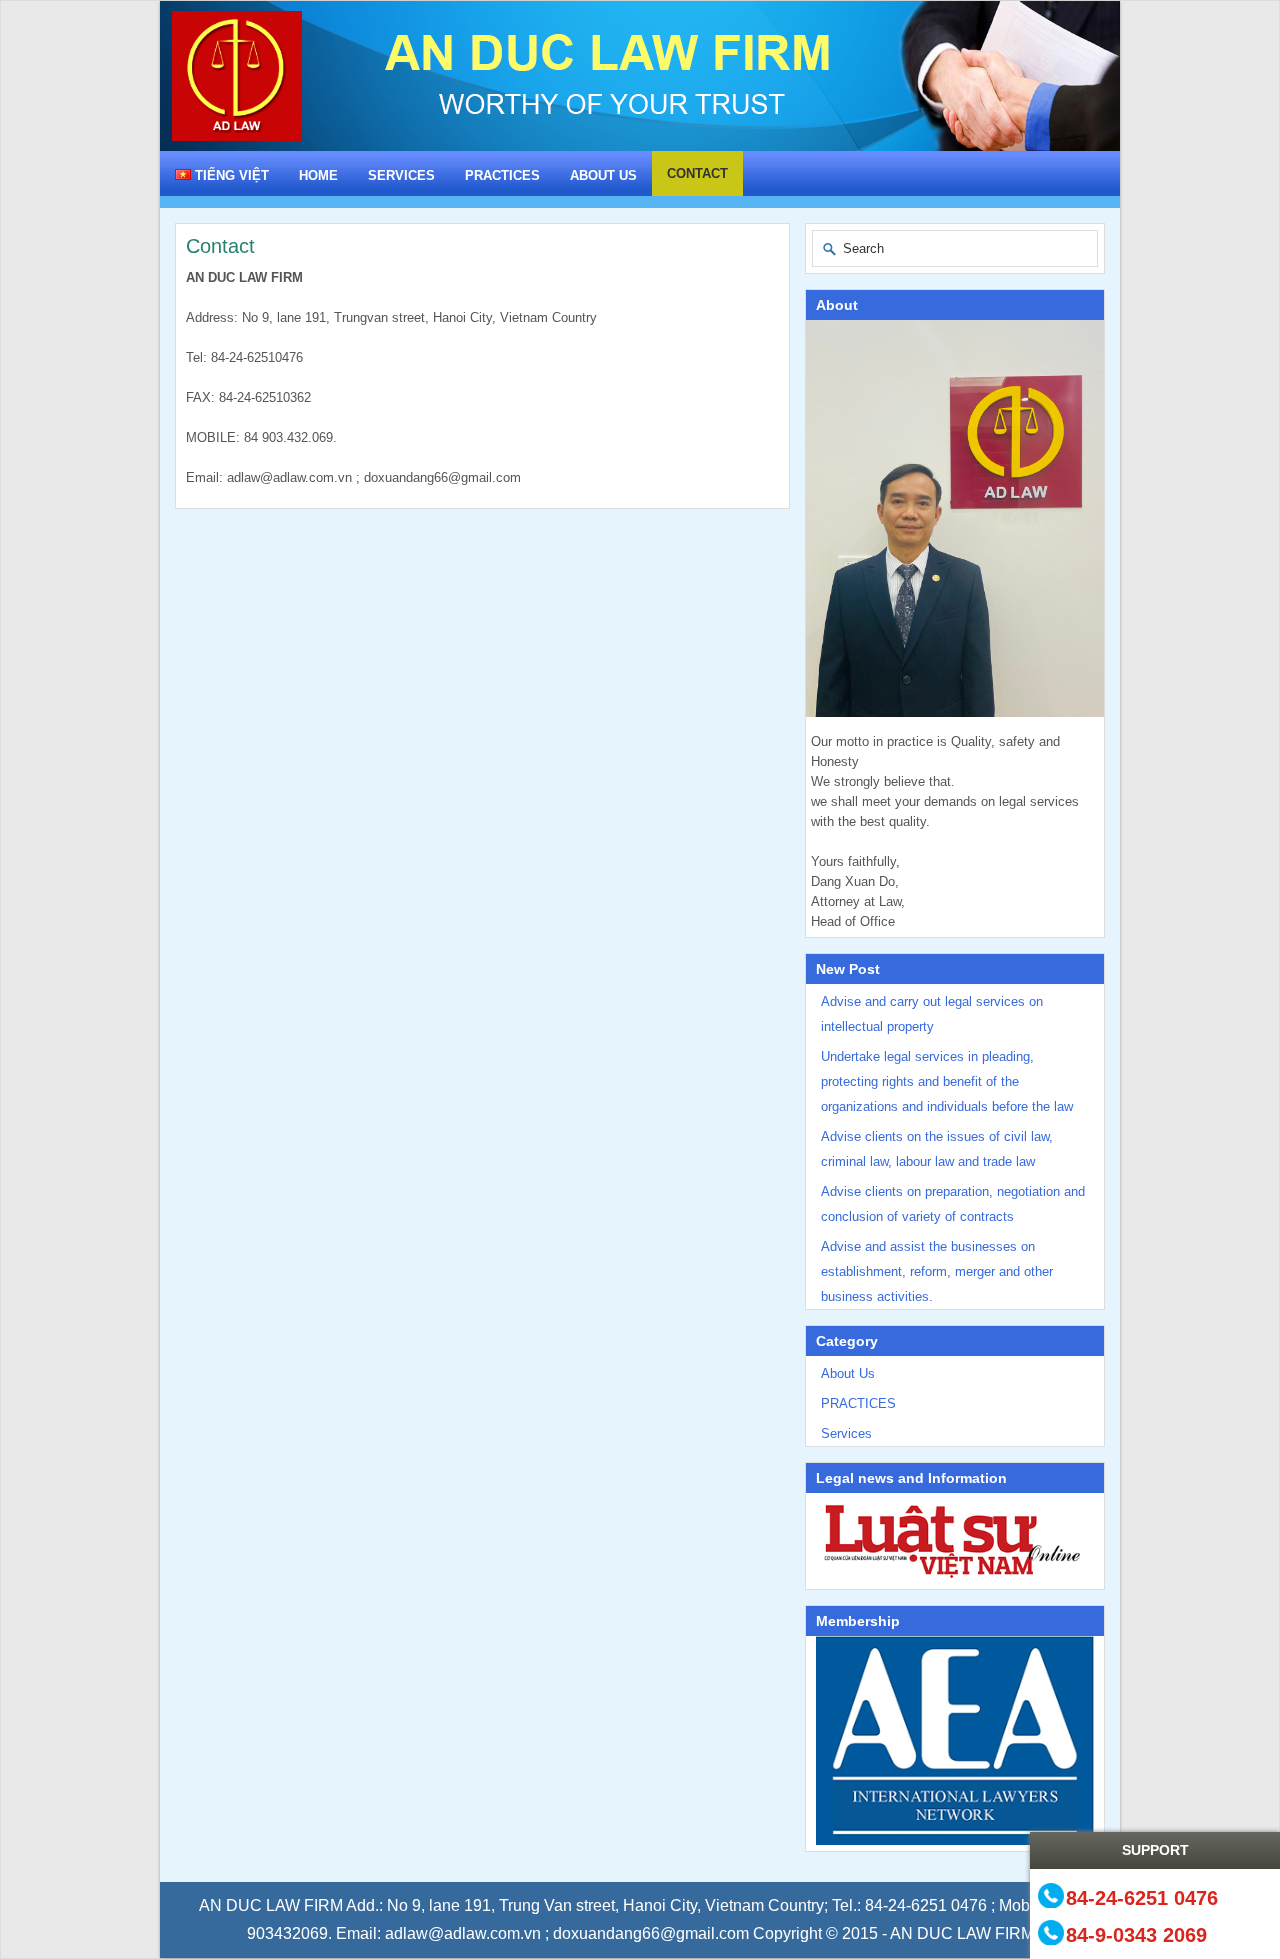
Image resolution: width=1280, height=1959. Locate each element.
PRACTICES (502, 175)
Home (318, 175)
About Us (603, 175)
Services (401, 175)
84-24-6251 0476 (1142, 1897)
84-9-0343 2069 (1136, 1934)
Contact (697, 173)
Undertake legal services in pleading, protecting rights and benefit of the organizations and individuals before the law (947, 1081)
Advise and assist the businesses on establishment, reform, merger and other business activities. (937, 1271)
